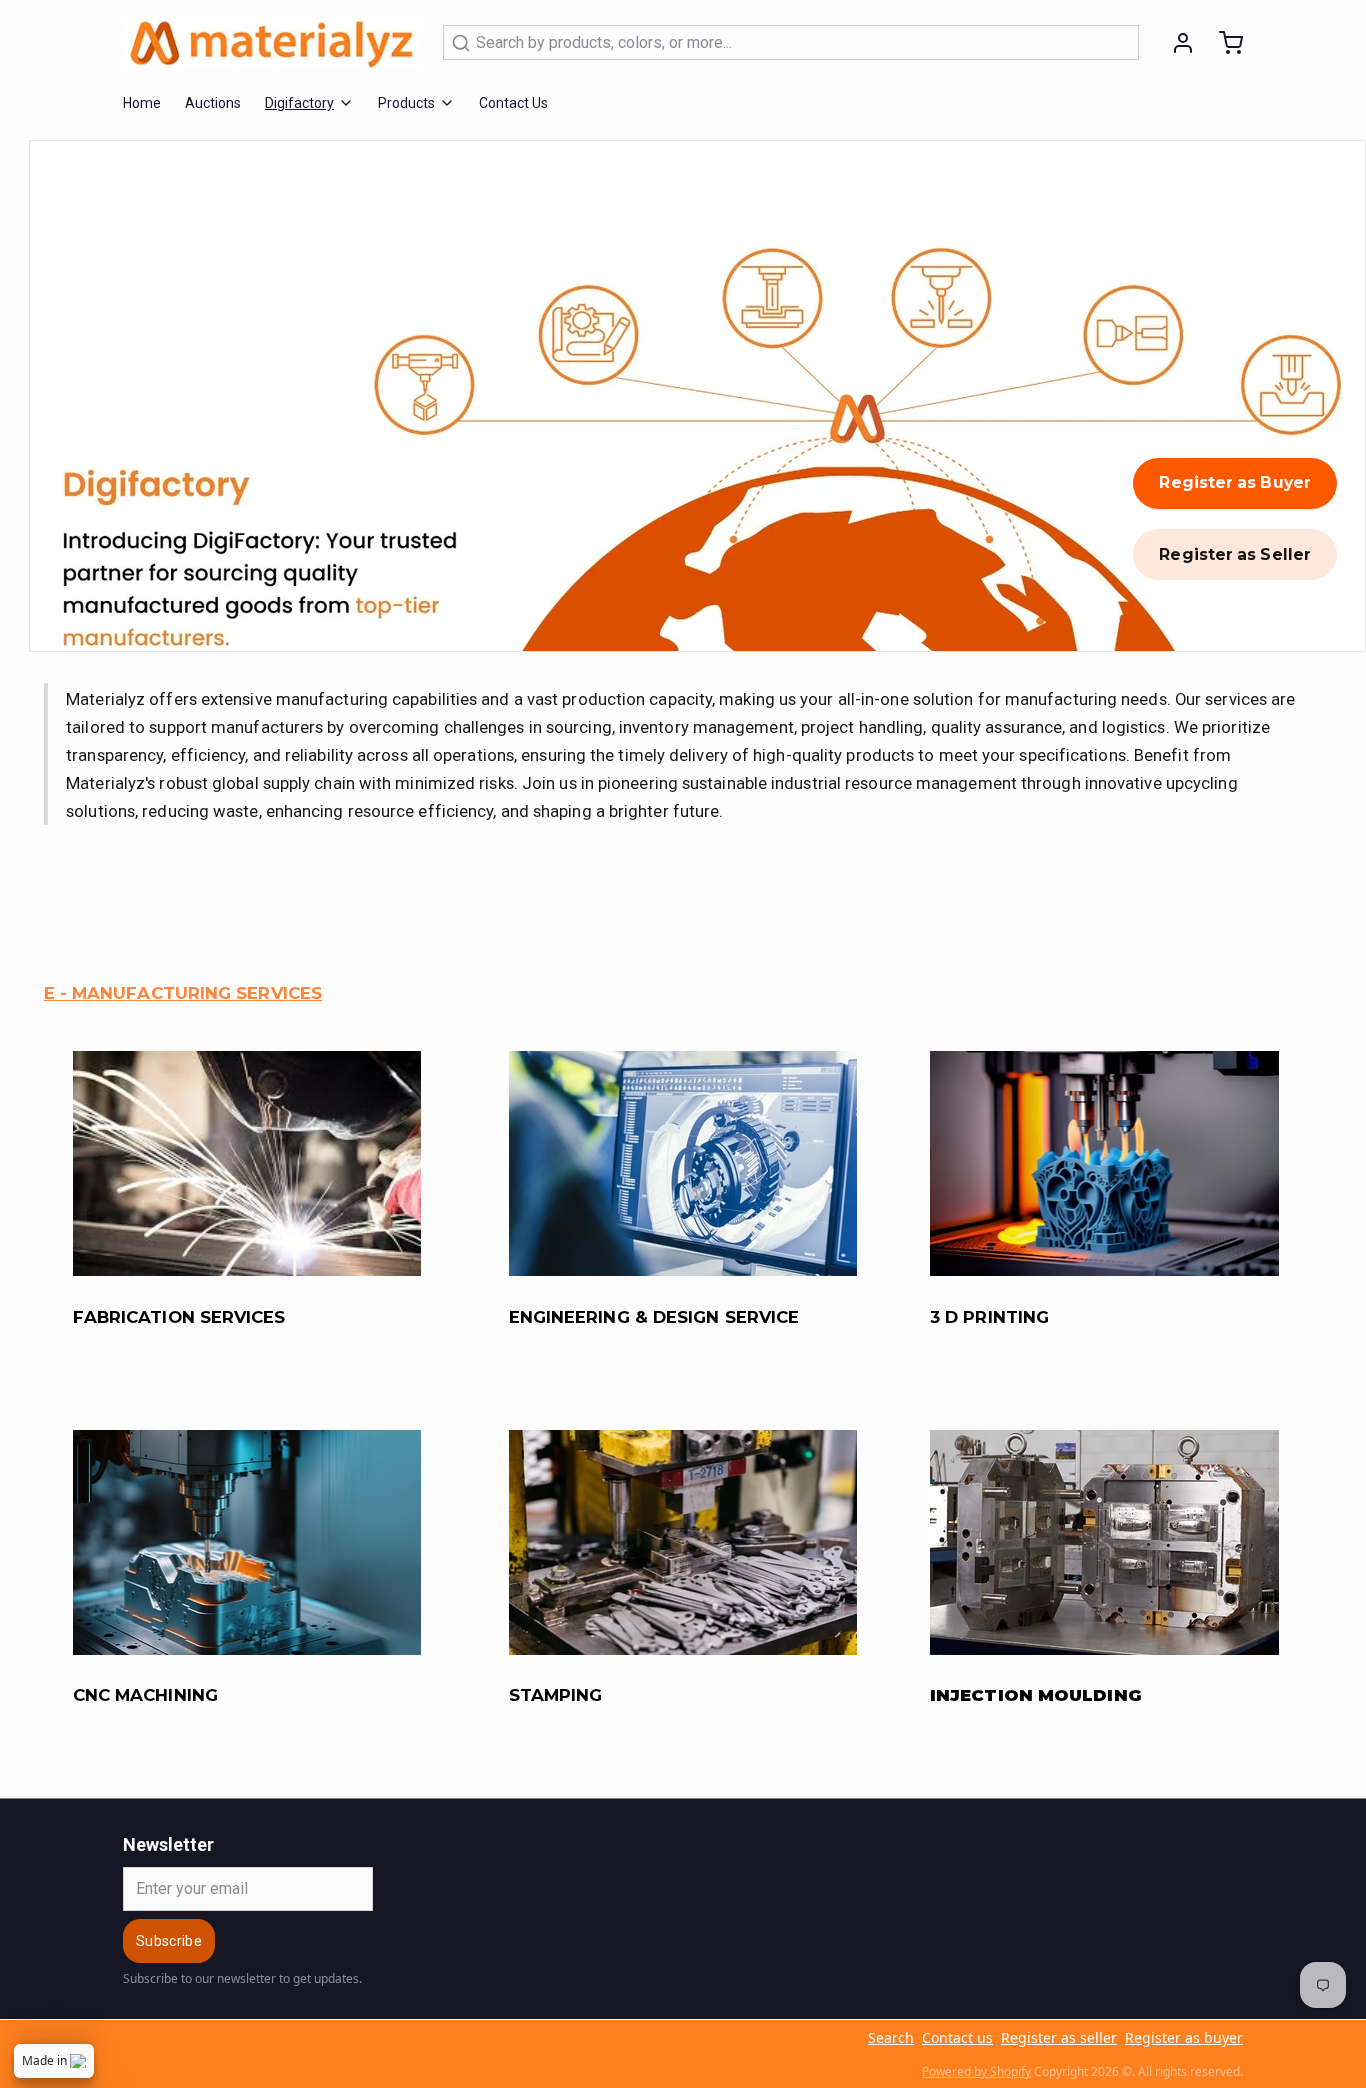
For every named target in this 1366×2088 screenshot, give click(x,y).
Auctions (213, 103)
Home (142, 103)
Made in (44, 2060)
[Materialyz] (271, 42)
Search (891, 2037)
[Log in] (1175, 43)
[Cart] (1223, 43)
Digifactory (299, 103)
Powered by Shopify (976, 2071)
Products (406, 103)
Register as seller (1059, 2037)
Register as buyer (1184, 2037)
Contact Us (513, 103)
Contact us (957, 2037)
